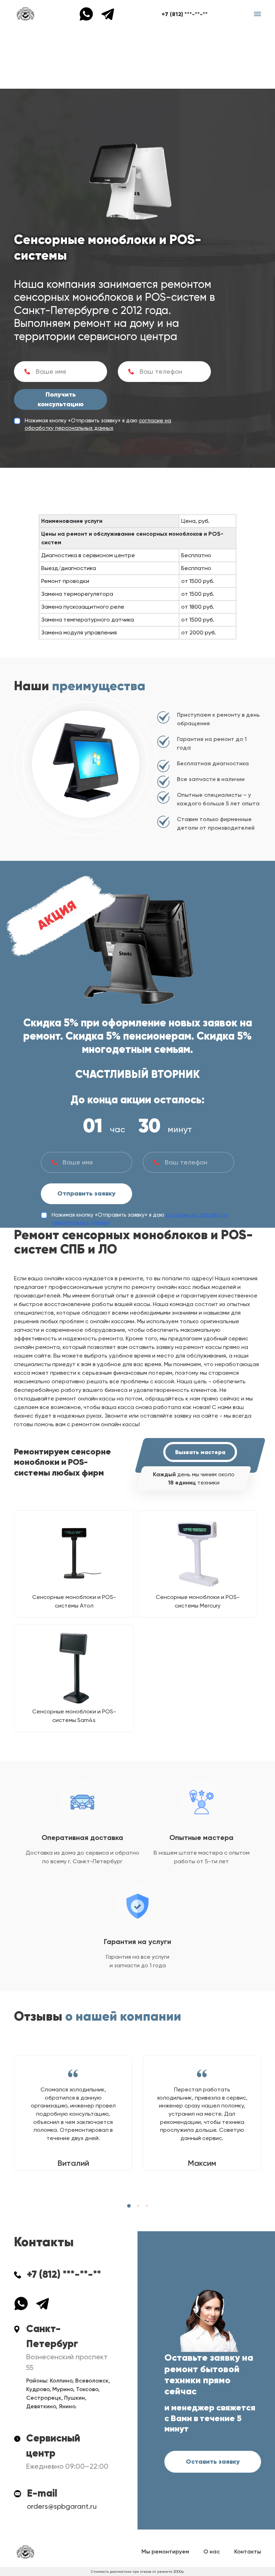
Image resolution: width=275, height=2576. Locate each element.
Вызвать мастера (200, 1452)
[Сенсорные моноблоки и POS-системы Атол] (74, 1554)
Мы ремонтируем (165, 2552)
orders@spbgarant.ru (62, 2506)
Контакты (248, 2552)
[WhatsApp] (90, 13)
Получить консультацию (61, 399)
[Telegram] (108, 13)
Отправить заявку (86, 1193)
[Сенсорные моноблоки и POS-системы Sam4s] (74, 1668)
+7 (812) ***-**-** (185, 14)
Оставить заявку (213, 2462)
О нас (212, 2552)
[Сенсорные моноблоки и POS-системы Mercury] (198, 1554)
